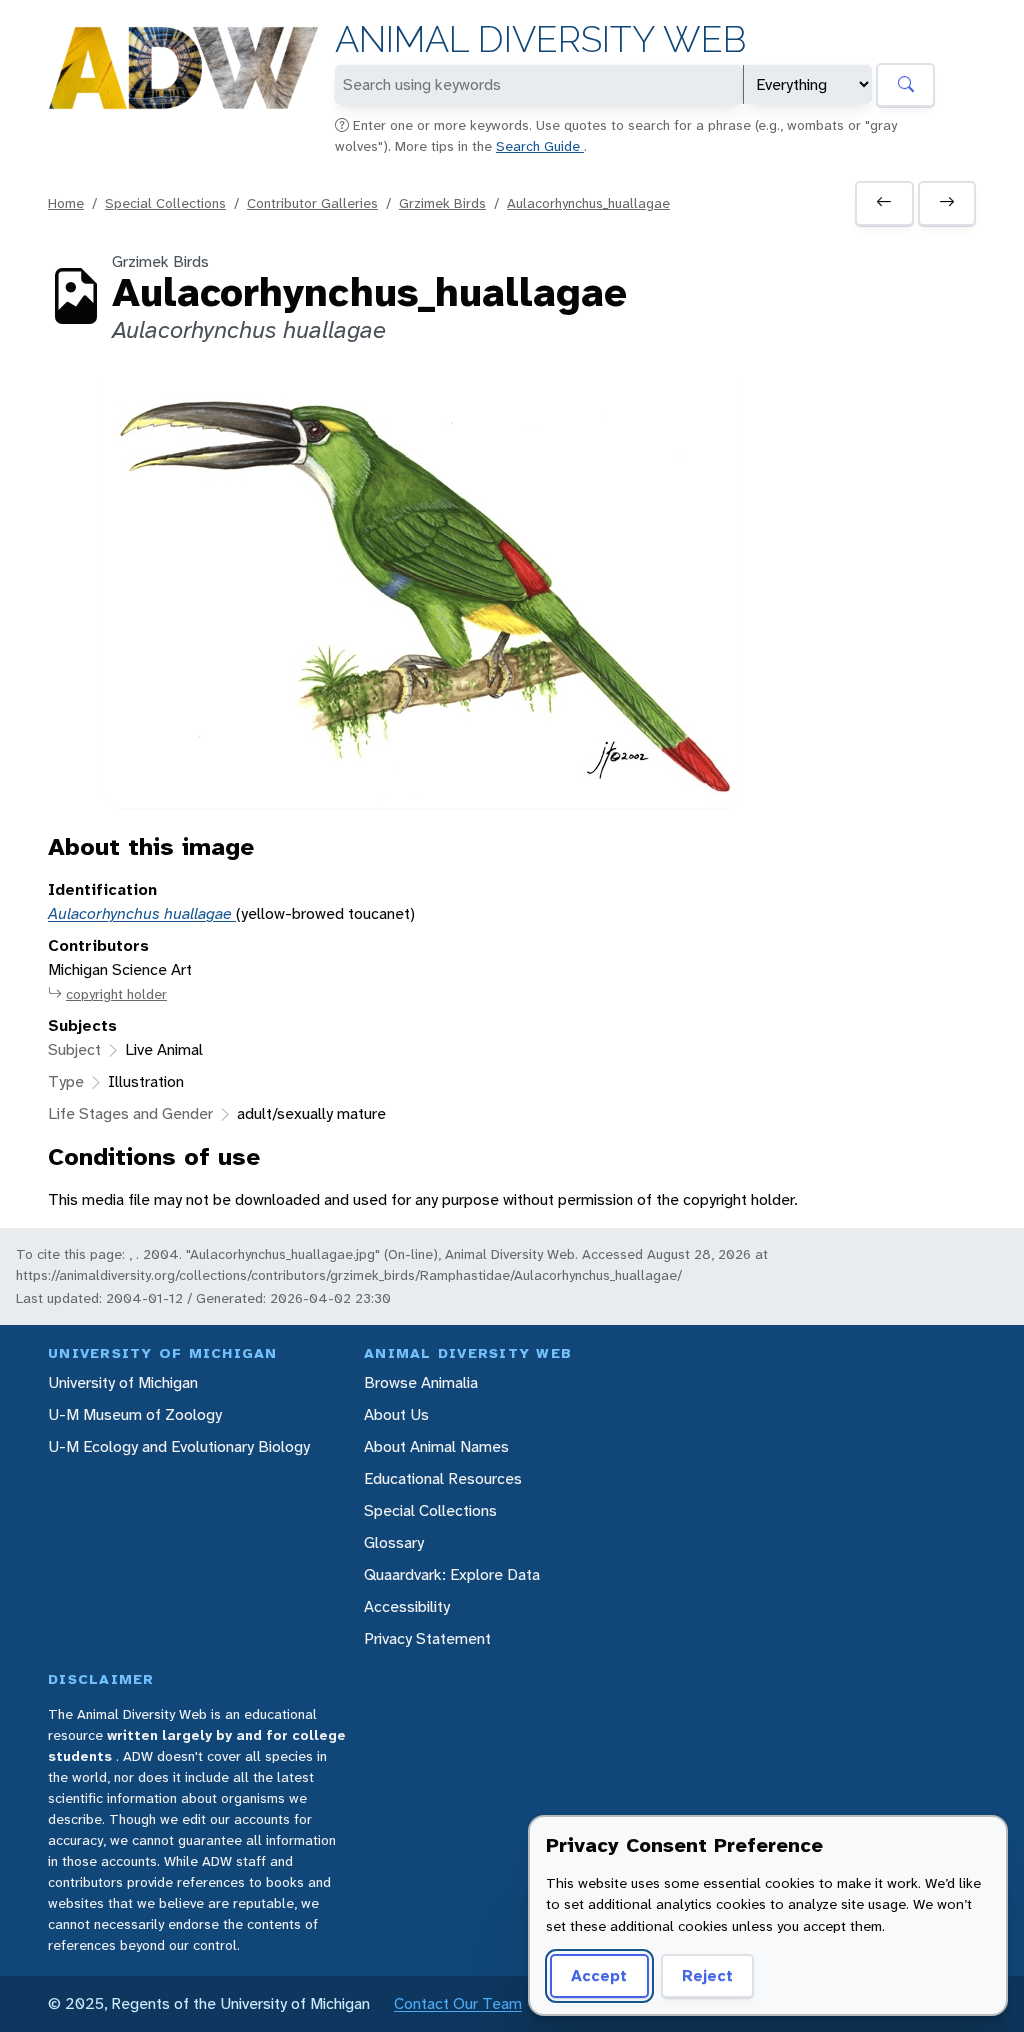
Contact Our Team (458, 2003)
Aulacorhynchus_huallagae (588, 203)
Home (66, 203)
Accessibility (407, 1606)
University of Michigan (123, 1382)
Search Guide (540, 146)
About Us (396, 1414)
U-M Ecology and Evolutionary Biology (179, 1446)
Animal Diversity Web (540, 39)
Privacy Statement (427, 1638)
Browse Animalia (421, 1382)
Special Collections (165, 203)
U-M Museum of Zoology (135, 1414)
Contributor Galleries (312, 203)
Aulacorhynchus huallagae (142, 913)
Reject (707, 1975)
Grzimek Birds (442, 203)
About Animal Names (436, 1446)
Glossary (394, 1542)
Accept (599, 1975)
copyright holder (116, 994)
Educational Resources (443, 1478)
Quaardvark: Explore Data (452, 1574)
